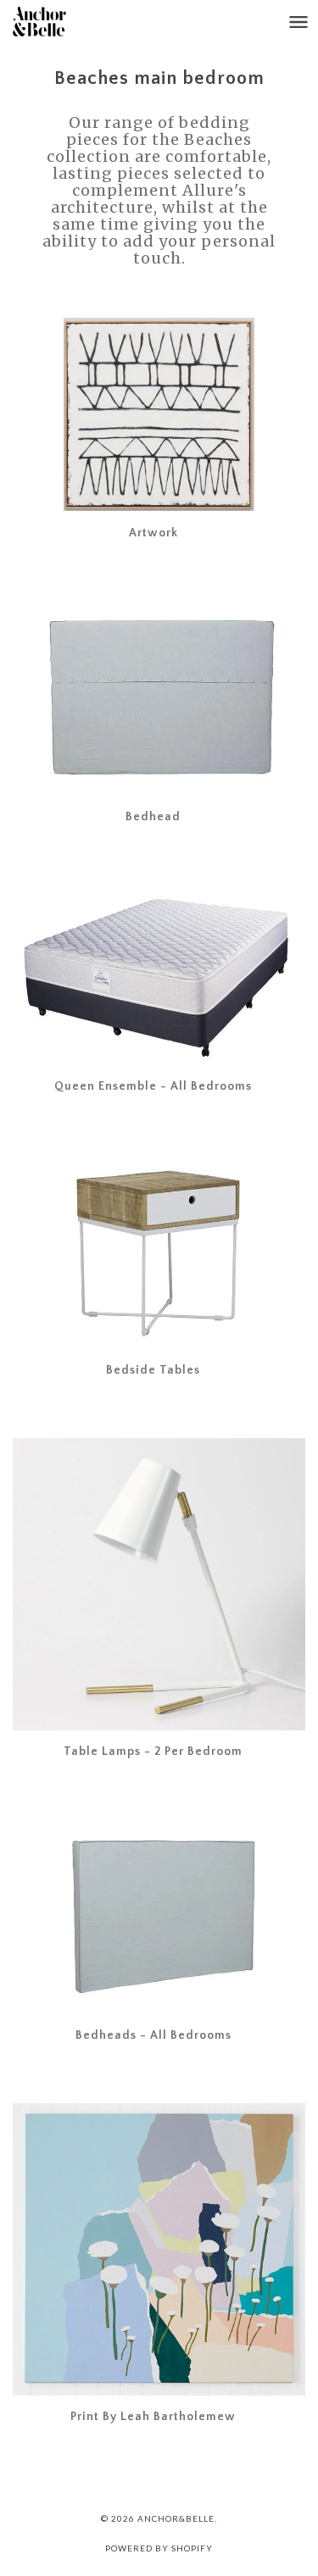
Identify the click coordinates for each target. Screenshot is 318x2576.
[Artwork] (159, 414)
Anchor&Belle (176, 2518)
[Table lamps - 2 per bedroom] (159, 1584)
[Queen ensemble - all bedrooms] (159, 975)
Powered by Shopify (159, 2548)
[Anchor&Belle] (56, 22)
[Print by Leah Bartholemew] (159, 2249)
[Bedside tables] (159, 1252)
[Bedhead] (159, 697)
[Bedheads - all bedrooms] (159, 1917)
